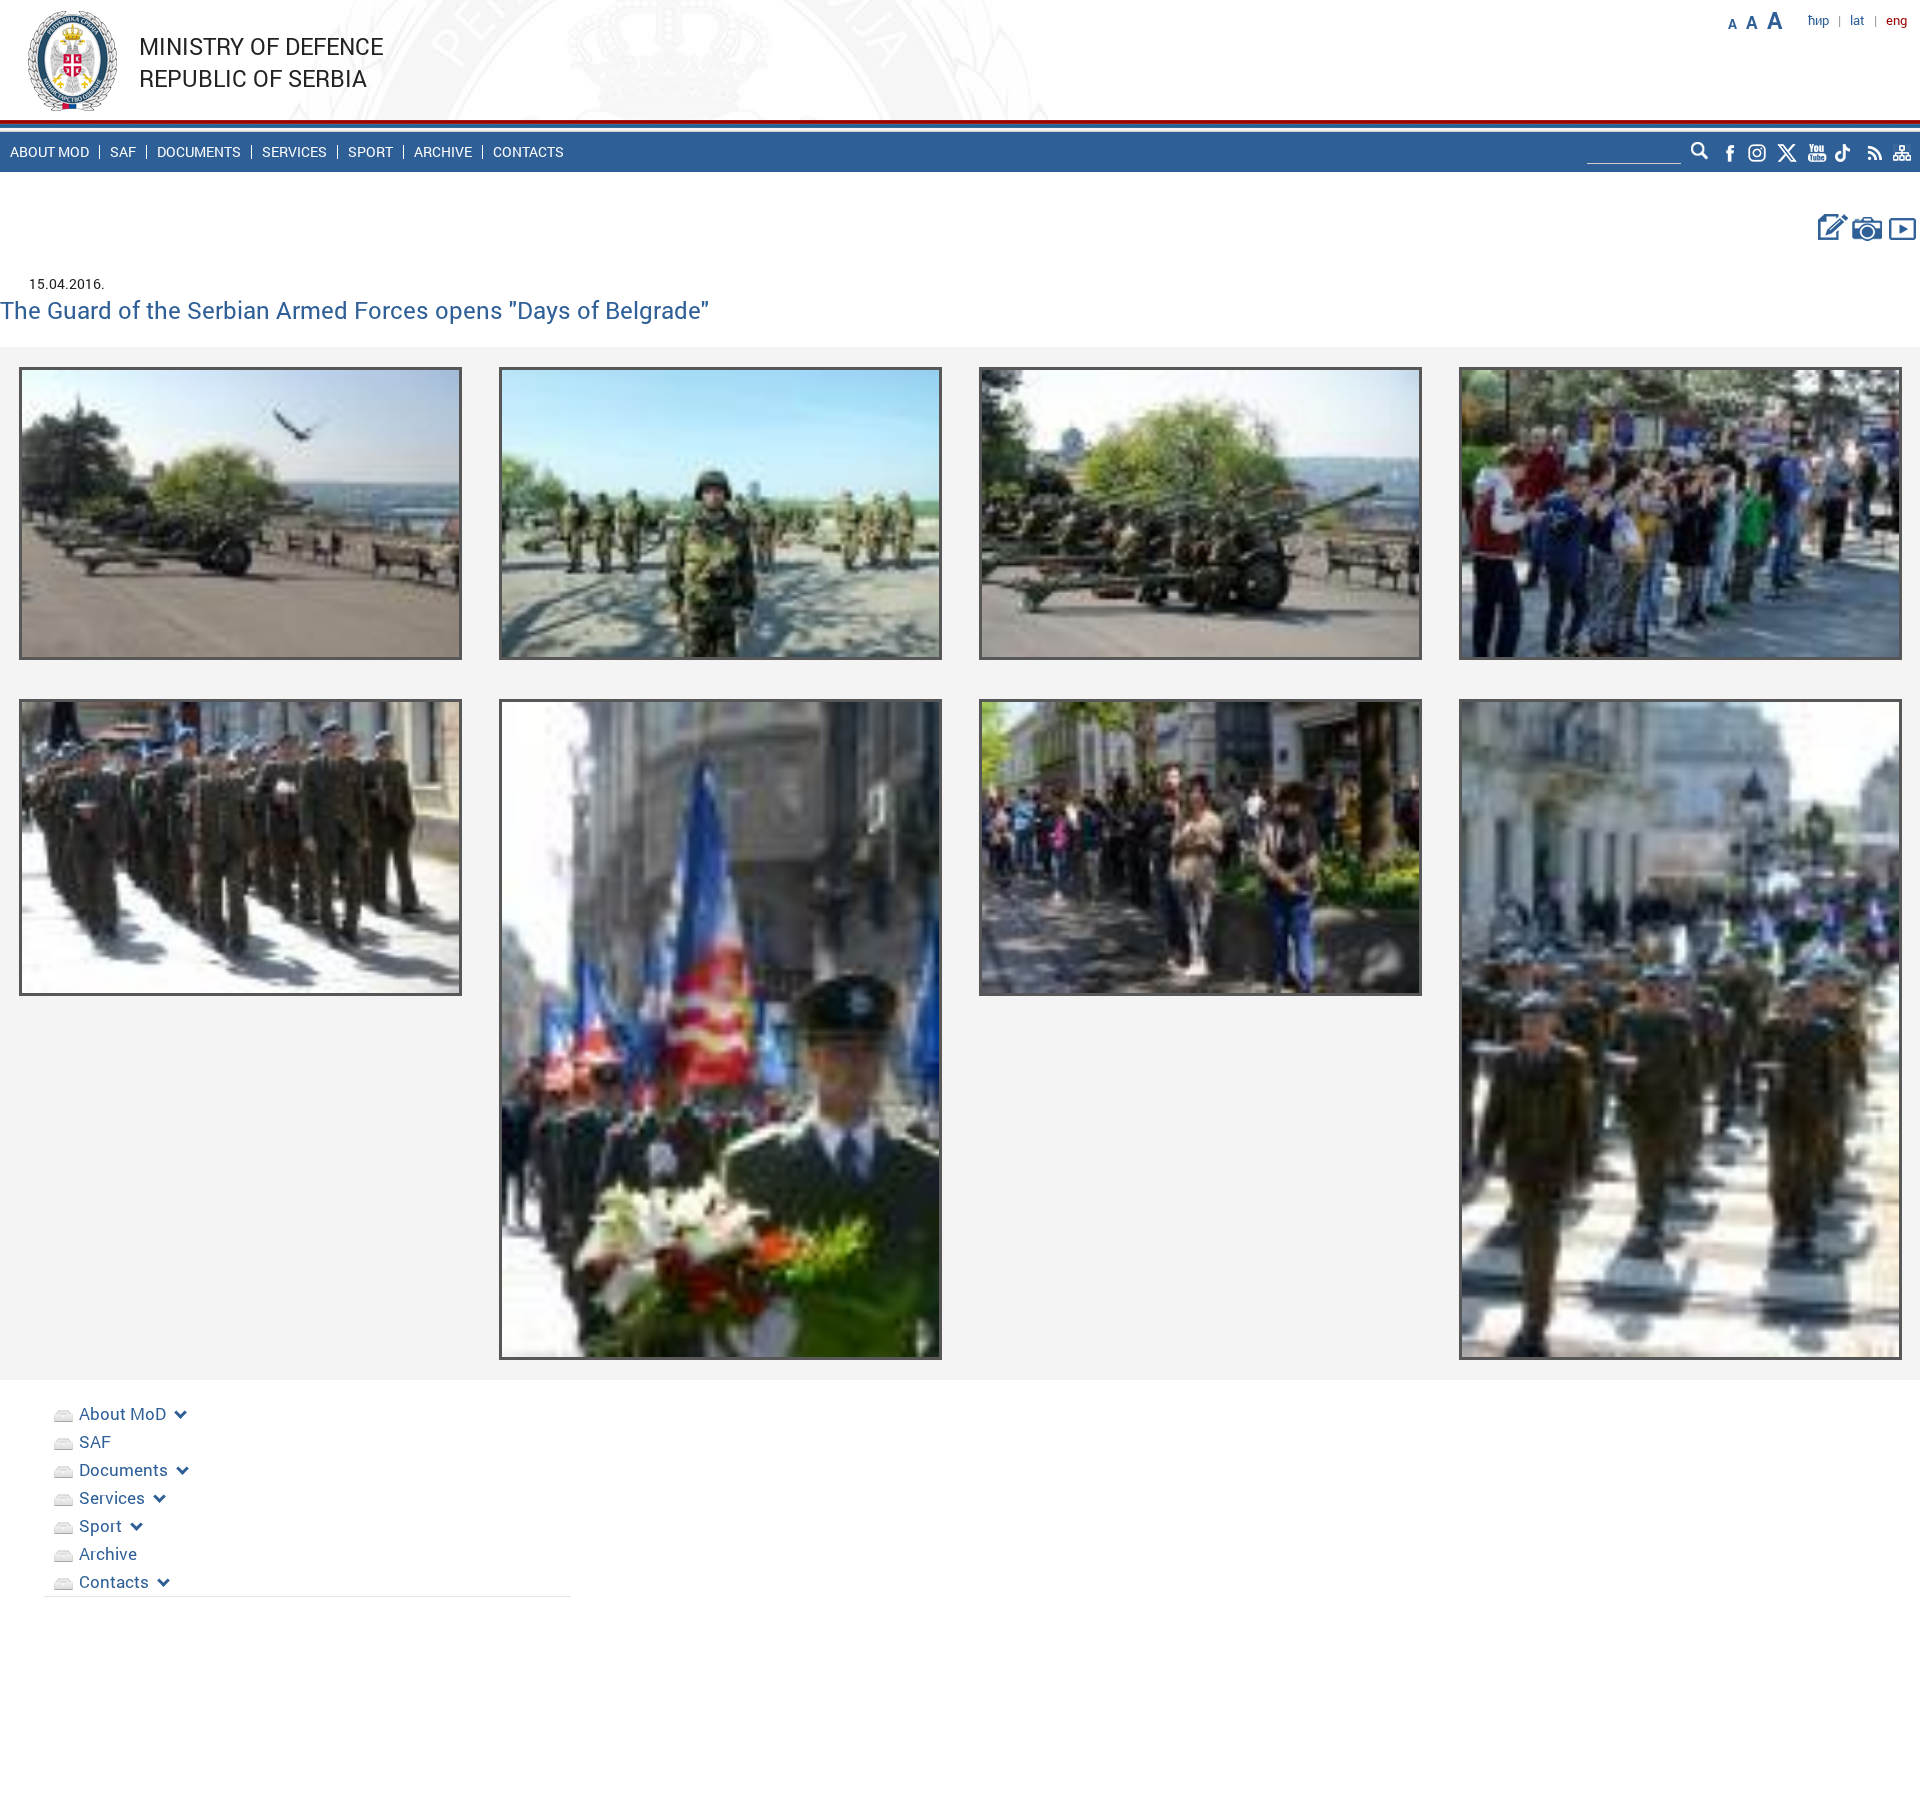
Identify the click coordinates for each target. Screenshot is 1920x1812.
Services (294, 152)
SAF (123, 152)
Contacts (528, 152)
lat (1857, 20)
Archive (443, 152)
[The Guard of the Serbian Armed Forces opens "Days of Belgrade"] (240, 511)
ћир (1818, 20)
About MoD (49, 152)
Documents (199, 152)
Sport (370, 152)
